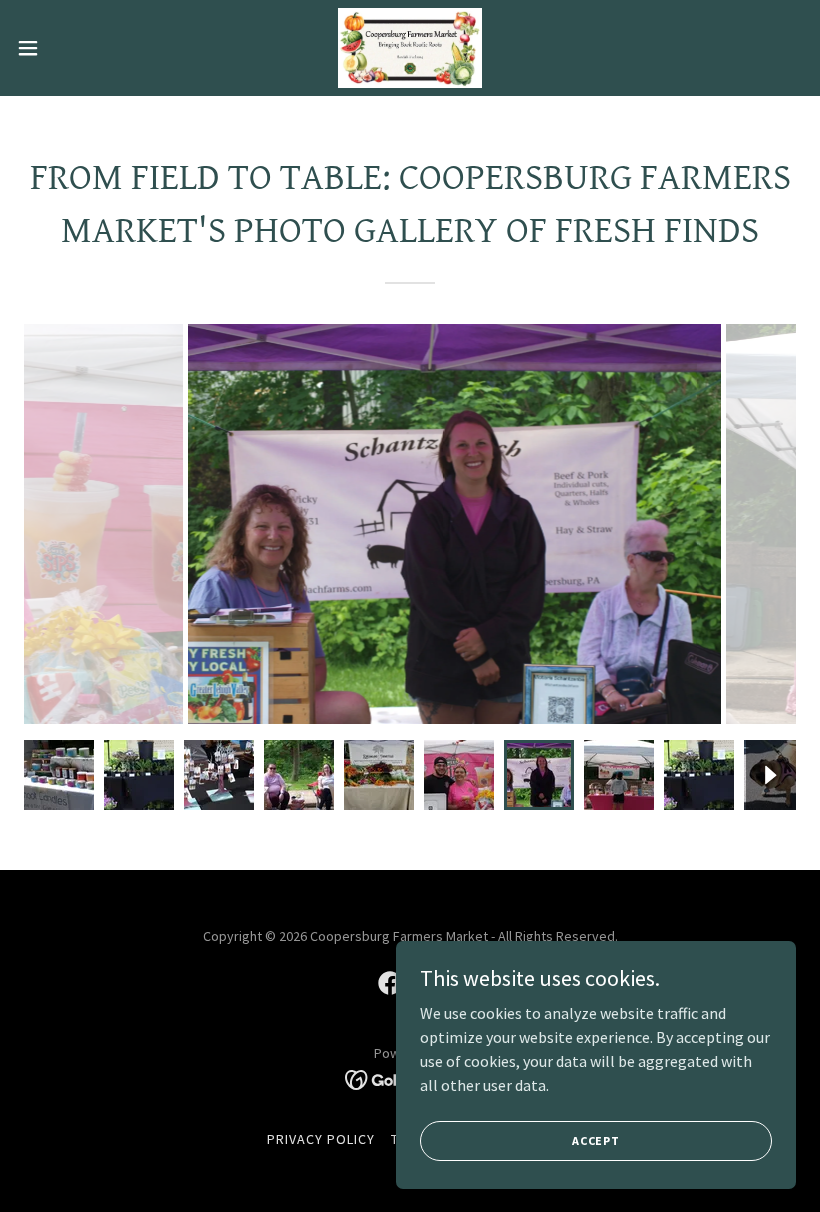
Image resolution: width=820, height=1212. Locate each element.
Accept (596, 1140)
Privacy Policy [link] (321, 1139)
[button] (68, 48)
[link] (409, 48)
